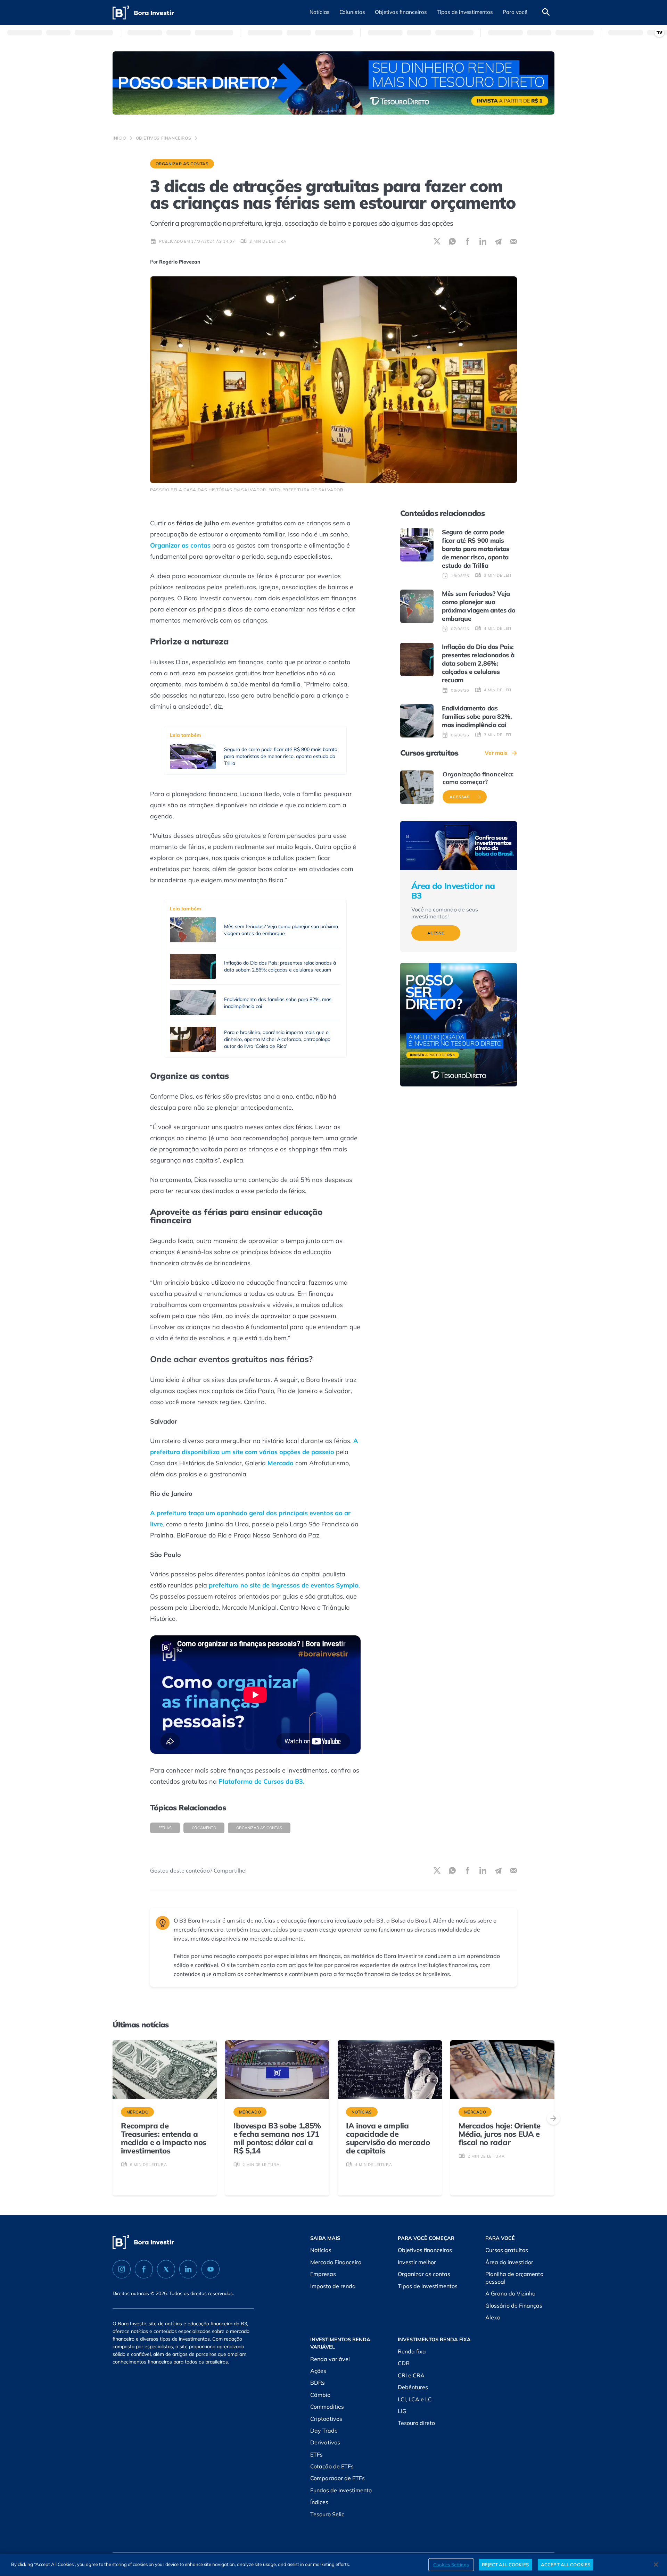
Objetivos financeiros (164, 138)
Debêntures (413, 2387)
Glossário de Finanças (514, 2306)
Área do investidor (509, 2262)
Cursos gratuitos (507, 2250)
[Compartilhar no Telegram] (498, 241)
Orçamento (204, 1828)
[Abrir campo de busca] (546, 12)
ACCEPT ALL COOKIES (566, 2564)
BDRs (318, 2383)
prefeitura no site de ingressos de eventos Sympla (284, 1585)
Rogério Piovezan (180, 262)
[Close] (656, 2565)
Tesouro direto (416, 2423)
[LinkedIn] (188, 2269)
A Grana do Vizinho (510, 2293)
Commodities (327, 2407)
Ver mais (496, 753)
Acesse (436, 933)
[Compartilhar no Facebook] (468, 241)
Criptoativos (326, 2419)
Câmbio (320, 2395)
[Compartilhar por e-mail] (513, 241)
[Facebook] (144, 2269)
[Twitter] (166, 2269)
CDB (404, 2363)
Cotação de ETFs (332, 2466)
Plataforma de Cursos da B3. (261, 1781)
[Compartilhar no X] (437, 241)
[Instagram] (122, 2269)
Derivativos (325, 2442)
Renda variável (330, 2359)
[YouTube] (211, 2269)
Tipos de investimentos (428, 2286)
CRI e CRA (411, 2375)
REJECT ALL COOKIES (505, 2564)
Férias (165, 1828)
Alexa (493, 2317)
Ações (318, 2371)
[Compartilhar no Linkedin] (483, 241)
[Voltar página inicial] (143, 13)
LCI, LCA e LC (415, 2399)
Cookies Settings (451, 2564)
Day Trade (324, 2431)
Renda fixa (412, 2351)
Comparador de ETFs (337, 2478)
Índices (319, 2502)
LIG (402, 2411)
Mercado (281, 1463)
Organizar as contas (182, 164)
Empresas (323, 2274)
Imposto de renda (333, 2286)
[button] (320, 12)
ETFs (316, 2454)
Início (119, 138)
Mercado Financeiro (336, 2262)
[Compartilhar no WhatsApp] (452, 241)
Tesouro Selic (327, 2514)
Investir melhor (417, 2262)
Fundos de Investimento (341, 2490)
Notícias (321, 2250)
